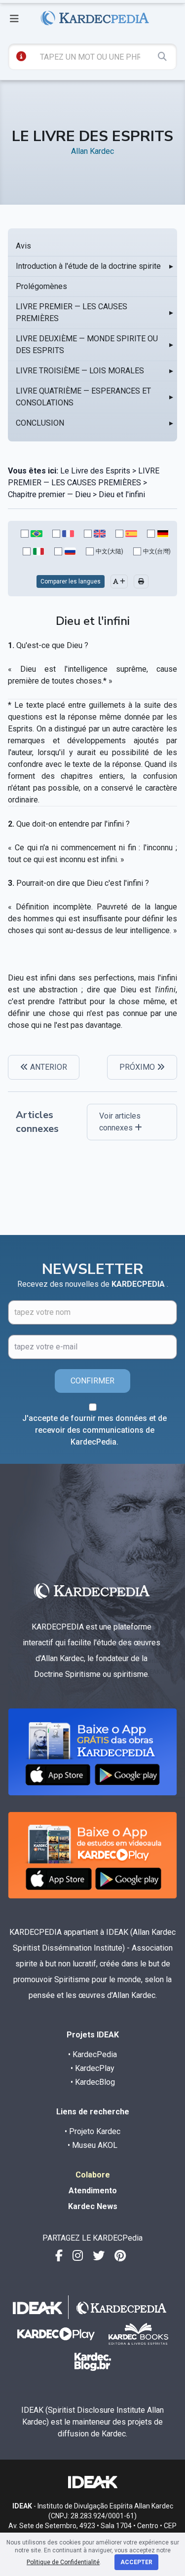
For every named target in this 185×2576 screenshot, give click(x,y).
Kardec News (93, 2206)
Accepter (136, 2562)
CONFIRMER (92, 1381)
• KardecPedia (92, 2054)
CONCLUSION (40, 423)
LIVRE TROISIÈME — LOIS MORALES (80, 371)
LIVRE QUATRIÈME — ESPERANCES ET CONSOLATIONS (83, 397)
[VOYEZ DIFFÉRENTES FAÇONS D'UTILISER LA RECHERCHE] (21, 56)
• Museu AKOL (92, 2145)
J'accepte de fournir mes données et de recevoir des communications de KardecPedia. (94, 1430)
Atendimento (93, 2191)
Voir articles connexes (120, 1122)
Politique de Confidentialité (63, 2562)
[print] (141, 581)
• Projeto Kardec (92, 2131)
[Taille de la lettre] (119, 581)
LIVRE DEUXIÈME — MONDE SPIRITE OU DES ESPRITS (87, 345)
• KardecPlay (92, 2068)
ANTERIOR (48, 1067)
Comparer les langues (71, 581)
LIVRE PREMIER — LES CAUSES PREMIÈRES (72, 312)
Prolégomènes (41, 286)
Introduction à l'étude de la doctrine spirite (88, 266)
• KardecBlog (93, 2082)
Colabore (93, 2175)
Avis (23, 246)
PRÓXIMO (138, 1067)
